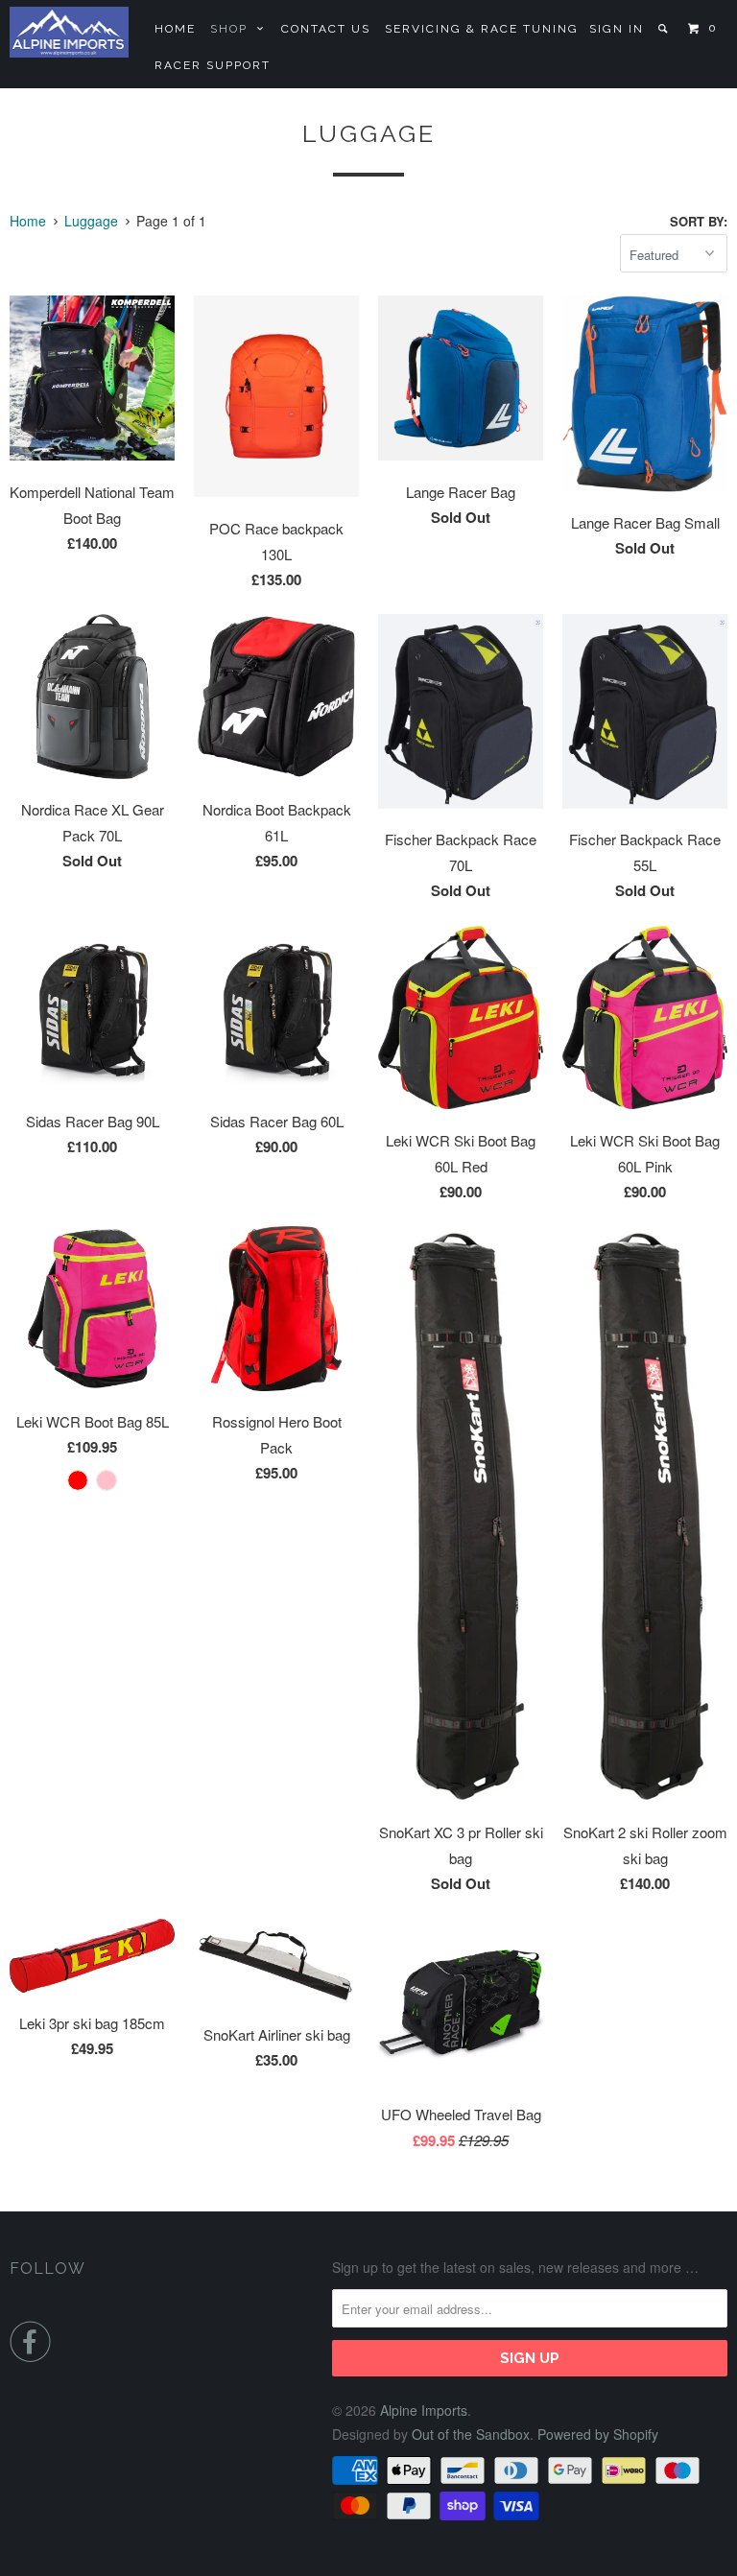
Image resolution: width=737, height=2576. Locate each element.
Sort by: (699, 221)
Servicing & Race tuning (482, 29)
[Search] (665, 29)
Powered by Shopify (598, 2434)
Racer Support (213, 65)
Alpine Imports (424, 2410)
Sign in (617, 29)
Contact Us (326, 29)
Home (175, 29)
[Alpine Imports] (69, 32)
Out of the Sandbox (471, 2434)
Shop (234, 29)
